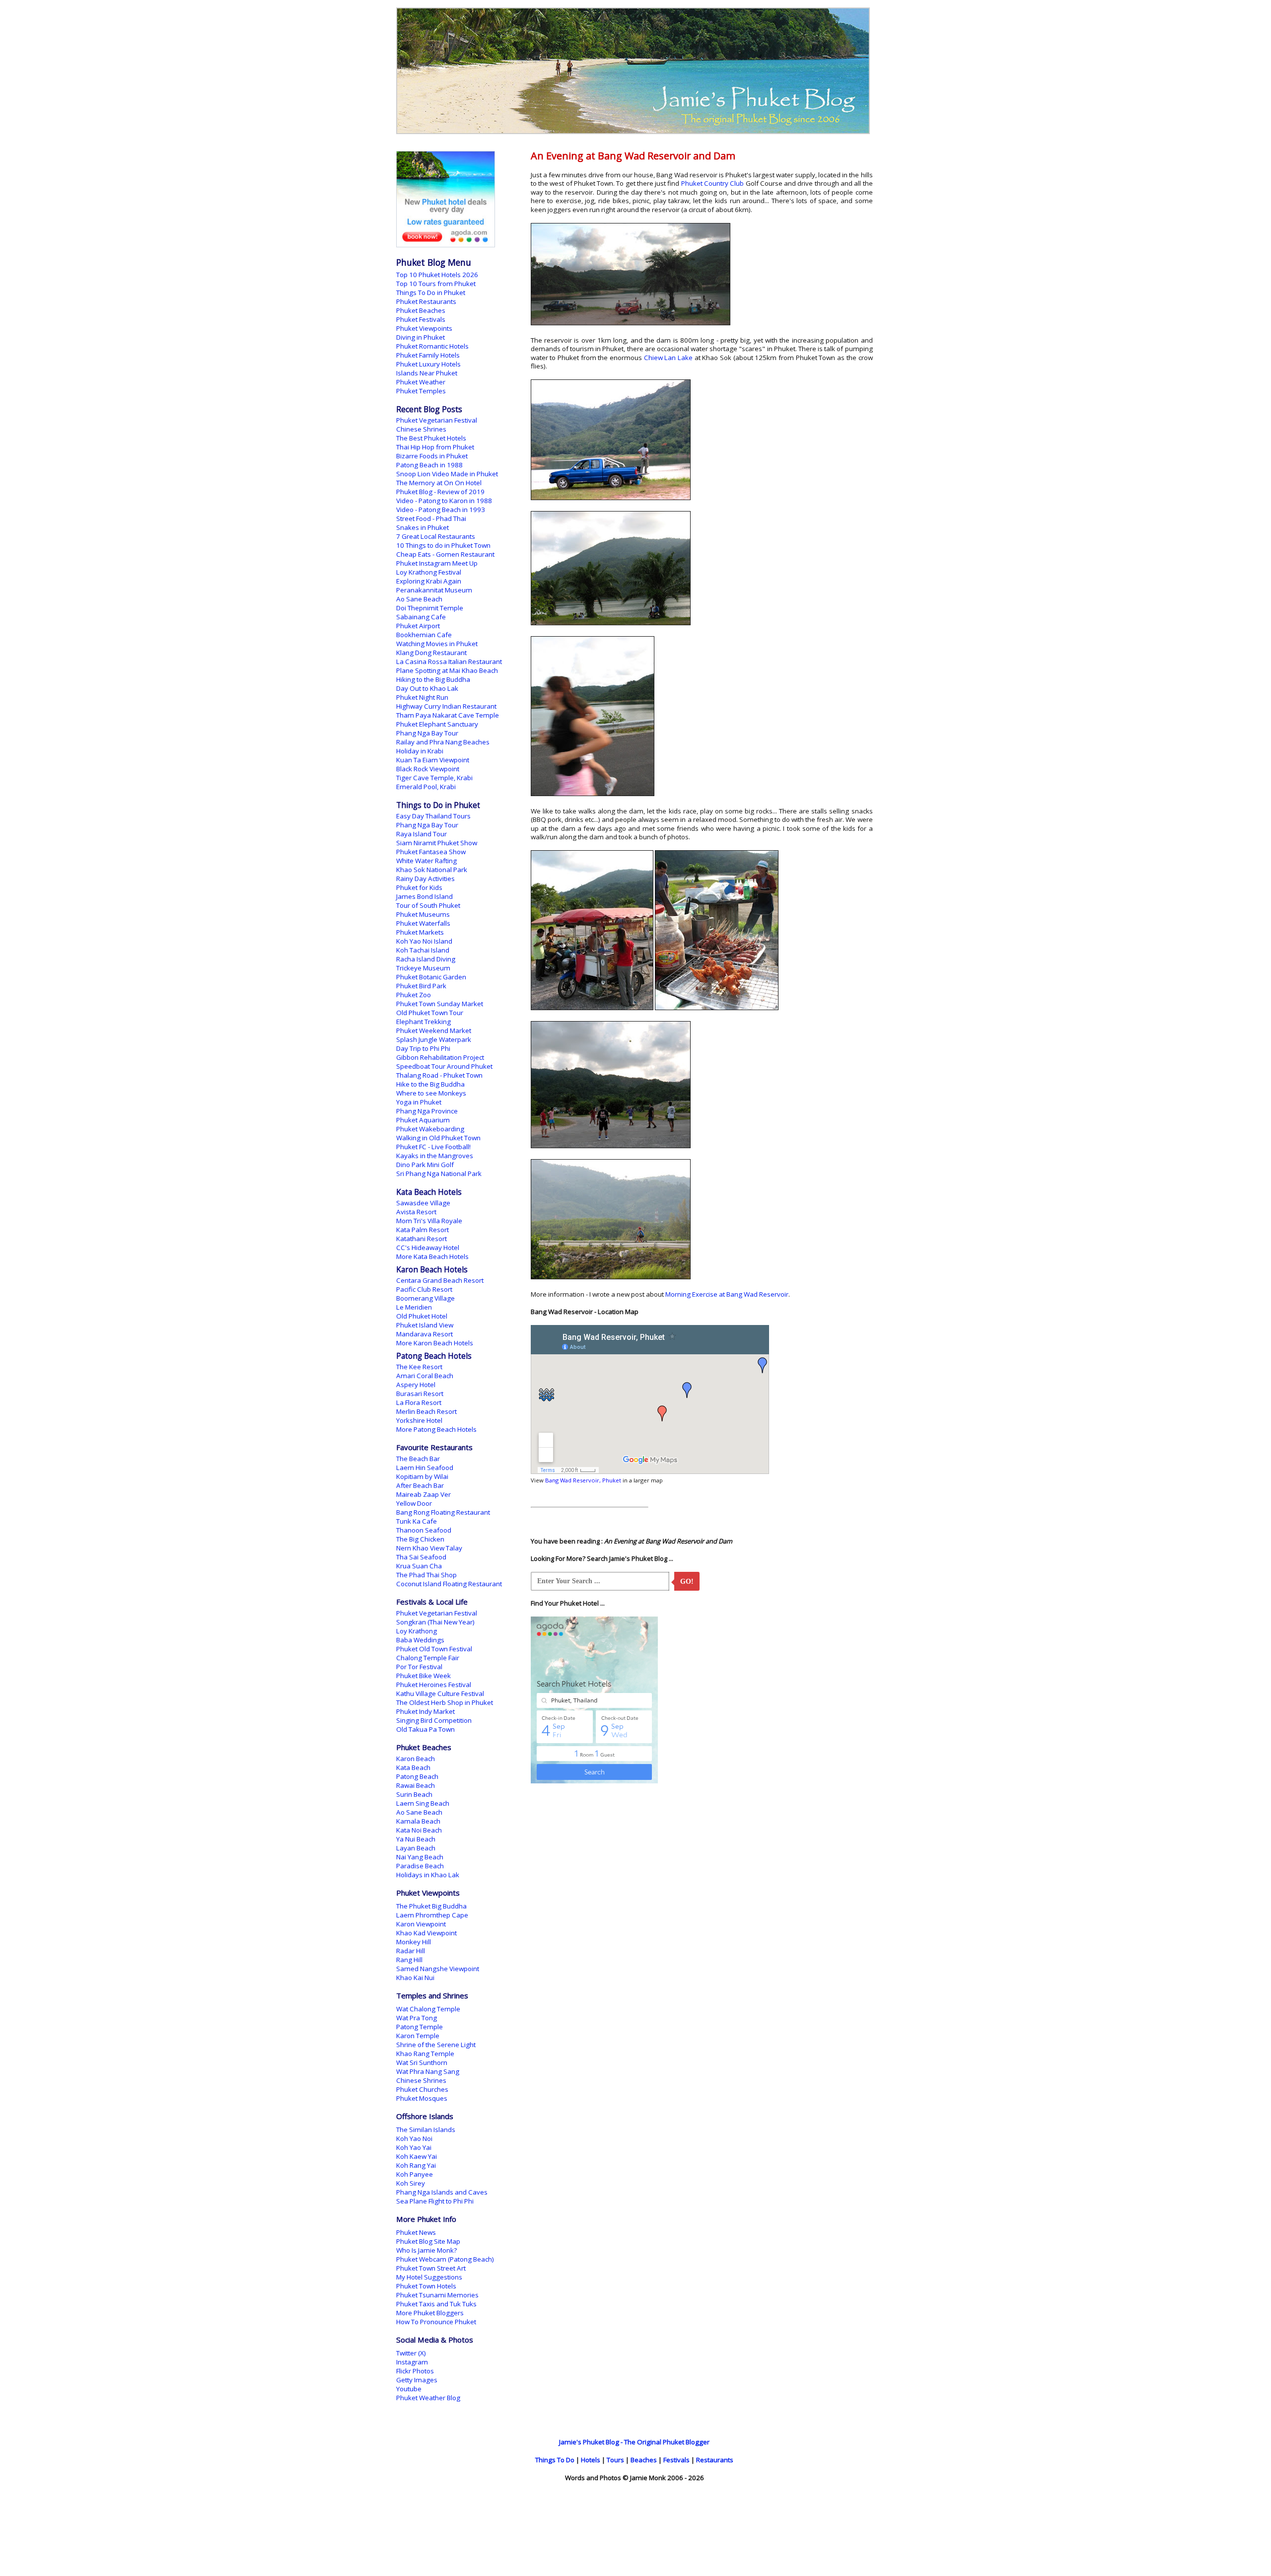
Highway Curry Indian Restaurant (446, 706)
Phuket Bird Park (421, 986)
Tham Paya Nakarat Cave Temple (448, 715)
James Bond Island (424, 896)
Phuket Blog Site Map (428, 2241)
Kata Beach (413, 1767)
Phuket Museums (423, 914)
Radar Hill (411, 1951)
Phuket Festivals (421, 319)
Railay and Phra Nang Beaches (443, 742)
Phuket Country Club (713, 183)
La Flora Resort (419, 1402)
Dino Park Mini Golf (425, 1165)
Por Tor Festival (419, 1667)
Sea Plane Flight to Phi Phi (435, 2201)
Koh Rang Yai (416, 2165)
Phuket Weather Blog (428, 2398)
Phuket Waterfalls (423, 923)
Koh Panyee (415, 2174)
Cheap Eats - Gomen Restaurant (445, 554)
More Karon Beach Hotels (435, 1343)
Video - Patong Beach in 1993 (441, 510)
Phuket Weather (421, 382)
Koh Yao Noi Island (424, 941)
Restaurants (715, 2460)
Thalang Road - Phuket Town (439, 1075)
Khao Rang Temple (425, 2054)
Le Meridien (414, 1307)
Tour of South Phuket (428, 905)
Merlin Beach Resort (426, 1411)
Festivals (676, 2460)
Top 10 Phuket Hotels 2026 (437, 275)
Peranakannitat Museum (434, 590)
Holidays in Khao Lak (428, 1875)
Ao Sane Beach (419, 599)
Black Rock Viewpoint (428, 769)
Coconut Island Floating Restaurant (449, 1584)
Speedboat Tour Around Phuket (444, 1066)
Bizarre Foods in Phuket (432, 456)
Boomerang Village (425, 1298)
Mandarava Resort (424, 1334)
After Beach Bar (420, 1485)
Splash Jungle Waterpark (434, 1039)
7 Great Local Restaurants (436, 536)
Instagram (412, 2362)
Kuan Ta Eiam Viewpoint (433, 760)
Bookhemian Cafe (424, 635)
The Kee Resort (419, 1367)
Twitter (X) (411, 2353)
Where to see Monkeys (431, 1093)
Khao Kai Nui (415, 1978)
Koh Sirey (411, 2183)
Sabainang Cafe (421, 617)
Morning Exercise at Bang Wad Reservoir (727, 1294)
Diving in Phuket (421, 337)
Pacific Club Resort (424, 1289)
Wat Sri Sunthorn (422, 2062)
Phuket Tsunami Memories (437, 2295)
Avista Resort (416, 1212)
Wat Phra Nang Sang (428, 2071)
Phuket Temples (421, 391)
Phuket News (416, 2232)
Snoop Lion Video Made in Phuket (447, 474)
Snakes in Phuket (423, 527)
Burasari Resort (420, 1394)
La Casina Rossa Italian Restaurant (449, 662)
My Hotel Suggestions (429, 2277)
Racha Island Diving (426, 959)
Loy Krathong (417, 1631)
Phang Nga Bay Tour (427, 733)
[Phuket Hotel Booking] (446, 245)
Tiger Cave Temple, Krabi (434, 778)
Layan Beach (416, 1848)
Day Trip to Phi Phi (423, 1048)
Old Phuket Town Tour (430, 1013)
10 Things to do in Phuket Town (443, 545)
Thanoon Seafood (424, 1530)
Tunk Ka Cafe (417, 1521)
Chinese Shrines (421, 429)
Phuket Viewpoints (424, 328)
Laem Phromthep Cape (432, 1915)
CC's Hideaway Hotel (428, 1248)
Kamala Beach (418, 1821)
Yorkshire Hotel (419, 1420)
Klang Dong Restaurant (431, 653)
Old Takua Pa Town (425, 1729)
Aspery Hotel (416, 1385)
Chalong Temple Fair (428, 1658)
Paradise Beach (420, 1866)
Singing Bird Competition (434, 1720)
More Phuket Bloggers (430, 2313)
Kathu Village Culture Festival (440, 1693)
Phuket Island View (425, 1325)
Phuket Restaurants (426, 301)
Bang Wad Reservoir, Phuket (583, 1480)
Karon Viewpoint (421, 1924)
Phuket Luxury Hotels (428, 364)
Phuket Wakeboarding (430, 1129)
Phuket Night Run (422, 697)
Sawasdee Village (423, 1203)
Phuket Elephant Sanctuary (437, 724)
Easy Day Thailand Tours (433, 816)
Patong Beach (417, 1776)
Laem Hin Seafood (425, 1468)
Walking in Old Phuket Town (438, 1138)
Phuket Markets (420, 932)
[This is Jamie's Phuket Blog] (633, 132)
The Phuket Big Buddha (431, 1906)
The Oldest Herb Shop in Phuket (445, 1702)
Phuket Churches (422, 2089)
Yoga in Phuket (419, 1102)
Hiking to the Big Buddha (433, 679)
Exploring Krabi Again (429, 581)
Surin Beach (414, 1794)
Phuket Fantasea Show (431, 852)
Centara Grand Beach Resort (440, 1280)
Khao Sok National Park (432, 870)
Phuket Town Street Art (431, 2268)
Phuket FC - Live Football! (433, 1147)
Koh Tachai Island (423, 950)
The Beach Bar (418, 1459)
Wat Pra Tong (417, 2018)
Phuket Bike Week (424, 1676)
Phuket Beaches (421, 310)
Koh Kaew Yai (417, 2156)
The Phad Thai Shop (426, 1575)
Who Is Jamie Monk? (426, 2250)
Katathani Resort (422, 1239)
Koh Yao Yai (414, 2147)
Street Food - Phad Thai (431, 518)
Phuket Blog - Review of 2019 (440, 492)
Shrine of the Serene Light (436, 2045)
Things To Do (555, 2460)
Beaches (644, 2460)
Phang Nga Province (427, 1111)
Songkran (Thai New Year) (435, 1622)
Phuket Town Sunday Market (440, 1004)
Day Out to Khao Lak (427, 688)
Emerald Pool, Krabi (426, 787)
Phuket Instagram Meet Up (437, 563)
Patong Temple (420, 2027)
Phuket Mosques (422, 2098)
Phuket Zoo (414, 995)
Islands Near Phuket (427, 373)
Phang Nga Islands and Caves (442, 2192)
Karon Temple (418, 2036)
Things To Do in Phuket (431, 293)
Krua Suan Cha (419, 1566)
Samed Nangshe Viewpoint (438, 1969)
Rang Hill (409, 1960)
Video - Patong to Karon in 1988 (444, 501)
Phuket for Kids (419, 887)
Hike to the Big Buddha (430, 1084)
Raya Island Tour (422, 834)
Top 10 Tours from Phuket (436, 284)
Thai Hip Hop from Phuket (435, 447)
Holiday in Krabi (420, 751)
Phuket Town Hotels (426, 2286)
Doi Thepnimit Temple (430, 608)
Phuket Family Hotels (428, 355)
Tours (615, 2460)
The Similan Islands (426, 2130)
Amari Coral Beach (425, 1376)
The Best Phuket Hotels (431, 438)
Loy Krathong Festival (429, 572)
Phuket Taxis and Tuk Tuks (436, 2304)
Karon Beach (416, 1759)
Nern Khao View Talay (429, 1548)
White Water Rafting (426, 861)
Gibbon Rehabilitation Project (440, 1057)
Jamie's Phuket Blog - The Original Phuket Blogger (634, 2442)
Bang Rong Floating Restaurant (443, 1512)
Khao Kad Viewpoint (426, 1933)
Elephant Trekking (424, 1022)
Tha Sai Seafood (421, 1557)
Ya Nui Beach (416, 1839)
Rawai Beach (416, 1785)
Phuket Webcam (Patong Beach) (445, 2259)
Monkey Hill (414, 1942)
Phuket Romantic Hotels (432, 346)
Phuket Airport (418, 626)
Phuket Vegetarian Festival (437, 420)
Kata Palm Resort (423, 1230)
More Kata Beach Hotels (432, 1256)
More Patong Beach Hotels (436, 1429)
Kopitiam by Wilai (422, 1476)
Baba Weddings (420, 1640)
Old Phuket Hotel (422, 1316)
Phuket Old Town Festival (434, 1649)
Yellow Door (414, 1503)
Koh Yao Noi (414, 2138)
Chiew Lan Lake (668, 358)
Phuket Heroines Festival (434, 1685)
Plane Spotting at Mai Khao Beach (447, 670)
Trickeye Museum (423, 968)
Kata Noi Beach (419, 1830)
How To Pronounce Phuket (436, 2322)
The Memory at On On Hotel (439, 483)
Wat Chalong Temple (428, 2009)
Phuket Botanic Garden (431, 977)
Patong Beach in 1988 (429, 465)
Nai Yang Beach (420, 1857)
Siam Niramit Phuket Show (437, 843)
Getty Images (417, 2380)
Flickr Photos (415, 2371)
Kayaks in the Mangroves (435, 1156)
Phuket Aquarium (423, 1120)
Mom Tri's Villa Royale (429, 1221)
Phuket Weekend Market (434, 1030)
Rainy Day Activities (425, 879)
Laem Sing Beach (423, 1803)
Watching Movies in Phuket (437, 644)
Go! (687, 1582)
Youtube (409, 2389)
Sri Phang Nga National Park (439, 1174)
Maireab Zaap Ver (424, 1494)
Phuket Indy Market (425, 1711)
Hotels (591, 2460)
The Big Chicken (420, 1539)
